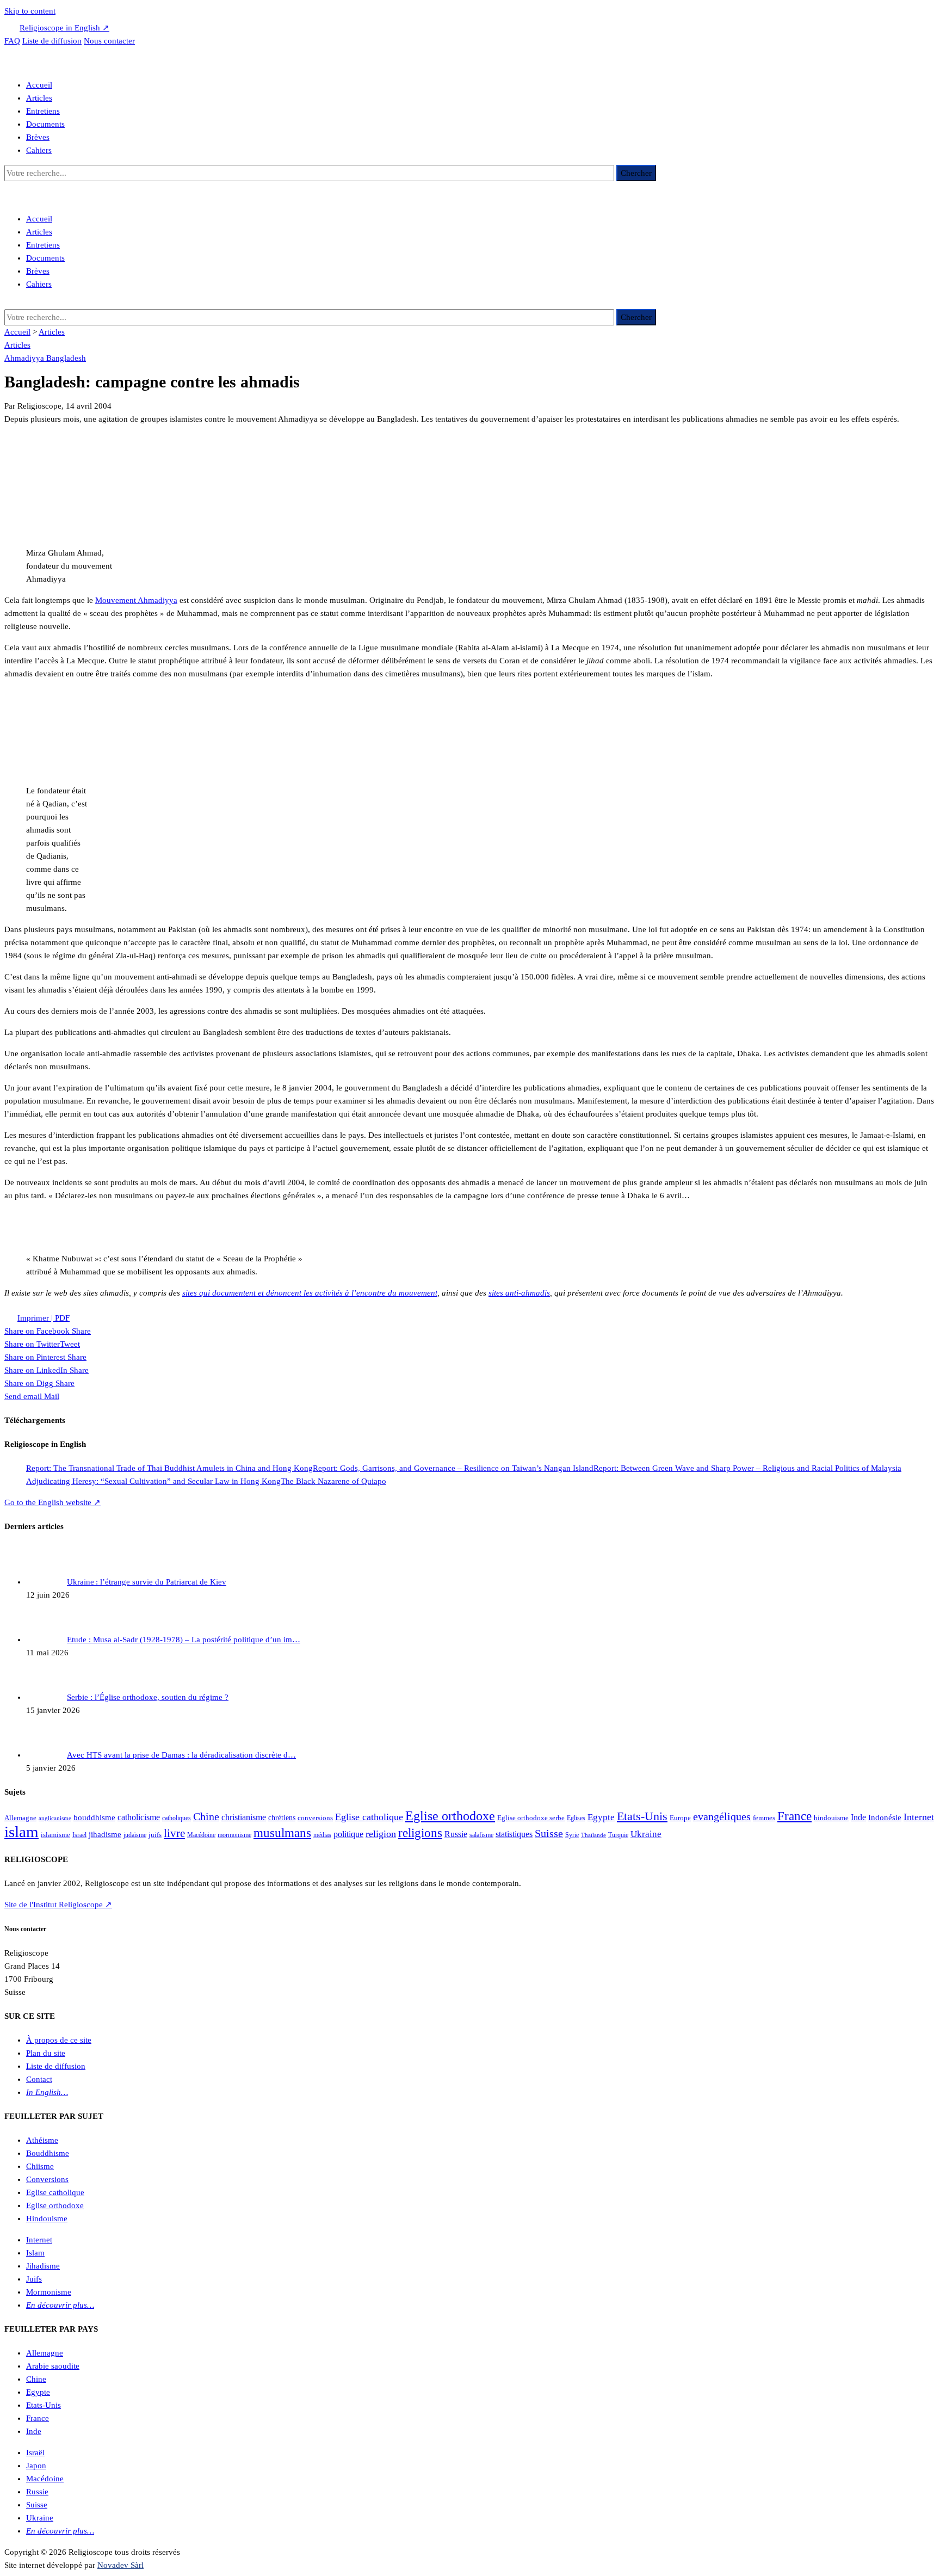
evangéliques (722, 1816)
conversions (315, 1818)
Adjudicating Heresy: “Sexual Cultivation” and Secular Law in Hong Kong (153, 1481)
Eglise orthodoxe (450, 1816)
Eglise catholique (369, 1817)
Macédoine (201, 1835)
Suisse (549, 1834)
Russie (456, 1834)
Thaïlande (593, 1835)
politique (348, 1834)
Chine (206, 1816)
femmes (764, 1818)
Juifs (34, 2279)
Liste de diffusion (52, 41)
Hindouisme (47, 2218)
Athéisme (42, 2140)
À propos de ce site (59, 2040)
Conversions (47, 2179)
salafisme (481, 1835)
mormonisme (234, 1835)
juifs (155, 1835)
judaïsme (135, 1835)
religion (381, 1834)
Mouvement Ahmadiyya (136, 600)
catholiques (177, 1818)
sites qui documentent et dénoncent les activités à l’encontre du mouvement (310, 1293)
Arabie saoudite (53, 2366)
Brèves (38, 137)
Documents (45, 124)
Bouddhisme (48, 2153)
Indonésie (885, 1817)
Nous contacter (109, 41)
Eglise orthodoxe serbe (531, 1818)
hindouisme (831, 1818)
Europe (680, 1818)
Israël (79, 1835)
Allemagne (20, 1818)
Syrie (572, 1835)
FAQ (12, 41)
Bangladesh (66, 358)
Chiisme (40, 2166)
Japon (36, 2466)
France (794, 1816)
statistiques (514, 1834)
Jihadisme (43, 2266)
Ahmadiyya (25, 358)
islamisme (55, 1835)
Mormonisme (49, 2292)
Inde (858, 1817)
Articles (39, 98)
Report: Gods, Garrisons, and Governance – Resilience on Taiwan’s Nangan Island (453, 1468)
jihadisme (105, 1834)
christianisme (244, 1817)
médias (322, 1835)
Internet (919, 1817)
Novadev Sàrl (120, 2565)
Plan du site (46, 2053)
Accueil (39, 85)
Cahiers (39, 150)
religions (420, 1833)
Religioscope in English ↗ (64, 28)
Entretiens (43, 111)
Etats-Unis (642, 1816)
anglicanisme (55, 1818)
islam (21, 1832)
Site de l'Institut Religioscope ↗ (58, 1905)
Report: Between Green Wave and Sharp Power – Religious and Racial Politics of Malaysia (747, 1468)
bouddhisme (94, 1817)
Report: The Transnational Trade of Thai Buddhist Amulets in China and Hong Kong (169, 1468)
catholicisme (139, 1817)
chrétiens (282, 1817)
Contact (39, 2079)
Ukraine (646, 1834)
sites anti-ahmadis (519, 1293)
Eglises (576, 1818)
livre (174, 1833)
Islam (35, 2253)
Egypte (601, 1817)
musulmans (282, 1833)
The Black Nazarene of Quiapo (333, 1481)
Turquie (618, 1835)
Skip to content (30, 11)
